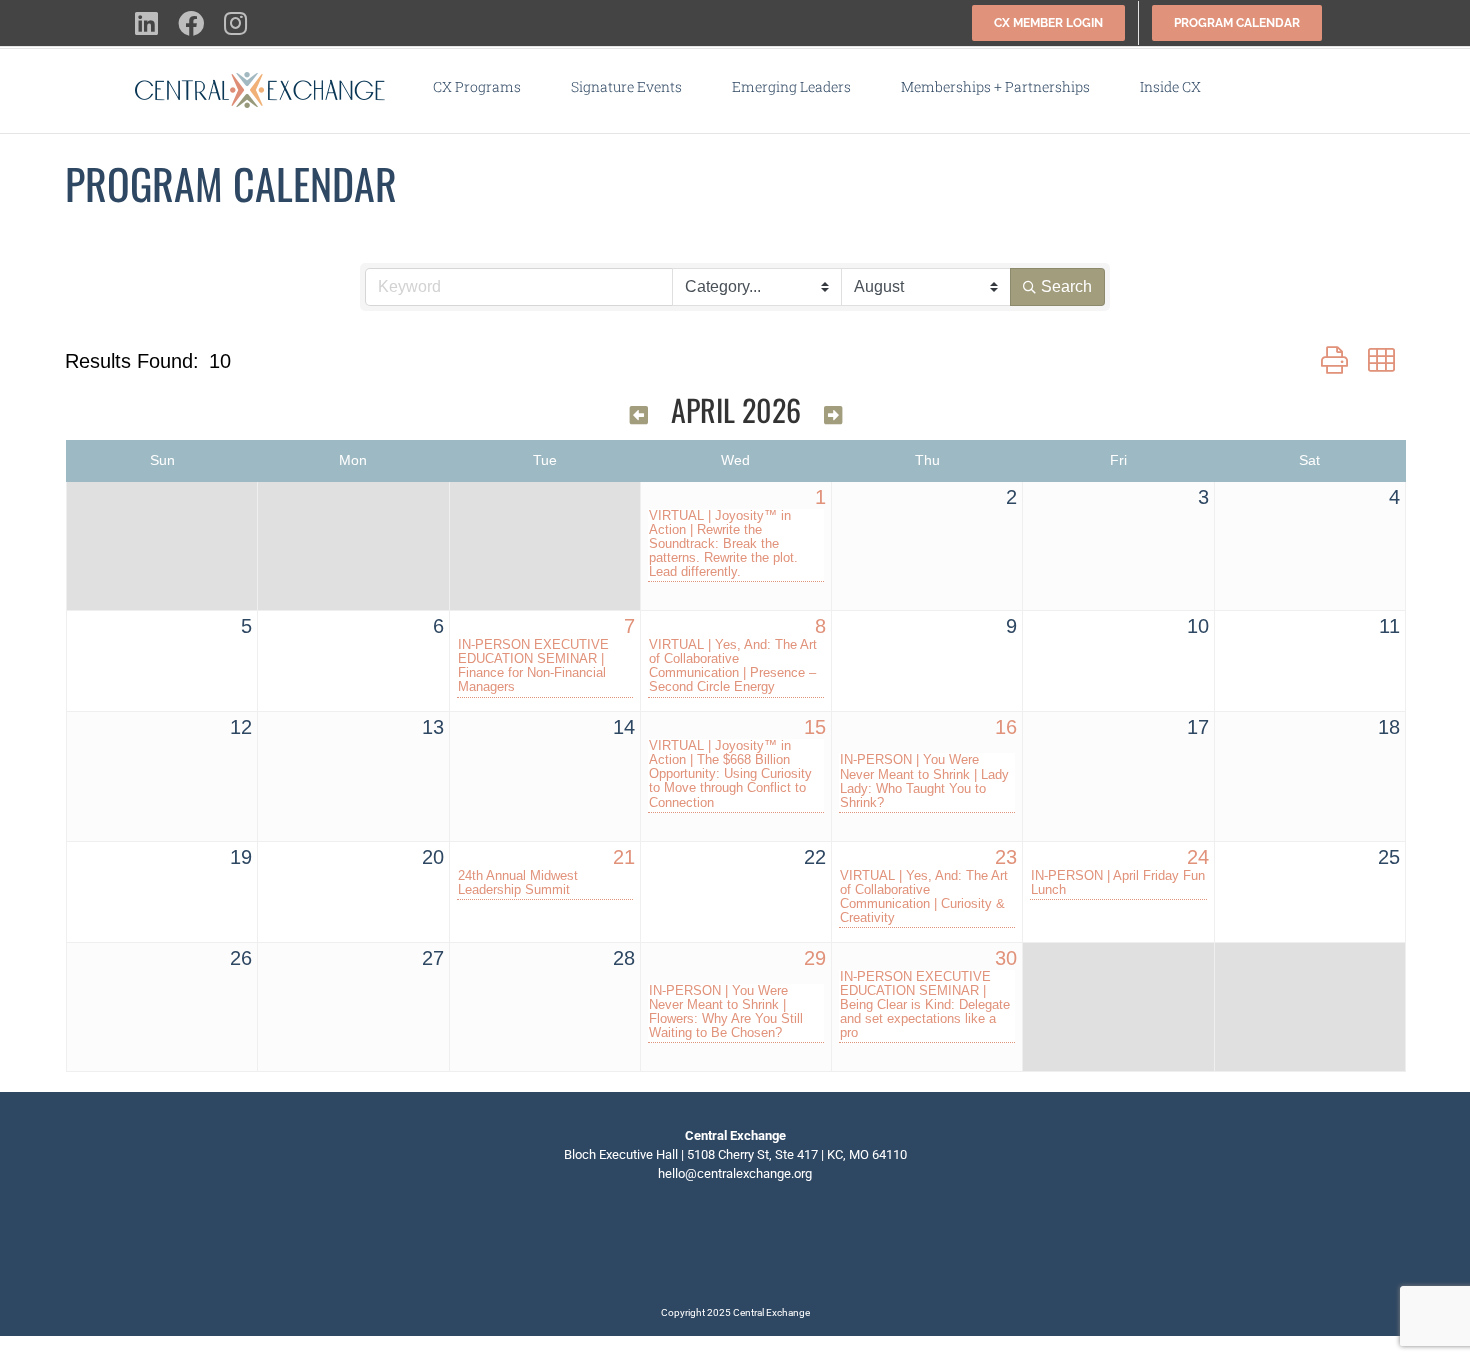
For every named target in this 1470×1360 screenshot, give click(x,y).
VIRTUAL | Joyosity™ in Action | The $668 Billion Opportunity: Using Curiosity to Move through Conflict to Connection (730, 774)
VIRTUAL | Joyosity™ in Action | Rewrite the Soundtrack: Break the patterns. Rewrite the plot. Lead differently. (723, 544)
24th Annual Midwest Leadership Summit (518, 883)
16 (1006, 727)
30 (1006, 958)
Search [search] (1066, 286)
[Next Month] (833, 413)
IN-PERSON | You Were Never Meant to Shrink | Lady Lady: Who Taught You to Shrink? (924, 781)
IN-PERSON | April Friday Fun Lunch (1118, 883)
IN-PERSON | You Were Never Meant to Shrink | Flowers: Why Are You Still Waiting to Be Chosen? (726, 1012)
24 (1198, 857)
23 (1006, 857)
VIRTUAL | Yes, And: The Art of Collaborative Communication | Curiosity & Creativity (924, 897)
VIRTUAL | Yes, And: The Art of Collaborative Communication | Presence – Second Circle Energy (733, 666)
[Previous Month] (639, 413)
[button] (1257, 87)
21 (624, 857)
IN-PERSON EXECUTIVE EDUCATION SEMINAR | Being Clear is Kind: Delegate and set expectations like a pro (925, 1005)
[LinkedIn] (704, 1243)
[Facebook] (735, 1243)
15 (815, 727)
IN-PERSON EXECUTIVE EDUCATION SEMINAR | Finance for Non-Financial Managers (533, 666)
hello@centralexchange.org (735, 1173)
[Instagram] (766, 1243)
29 (815, 958)
